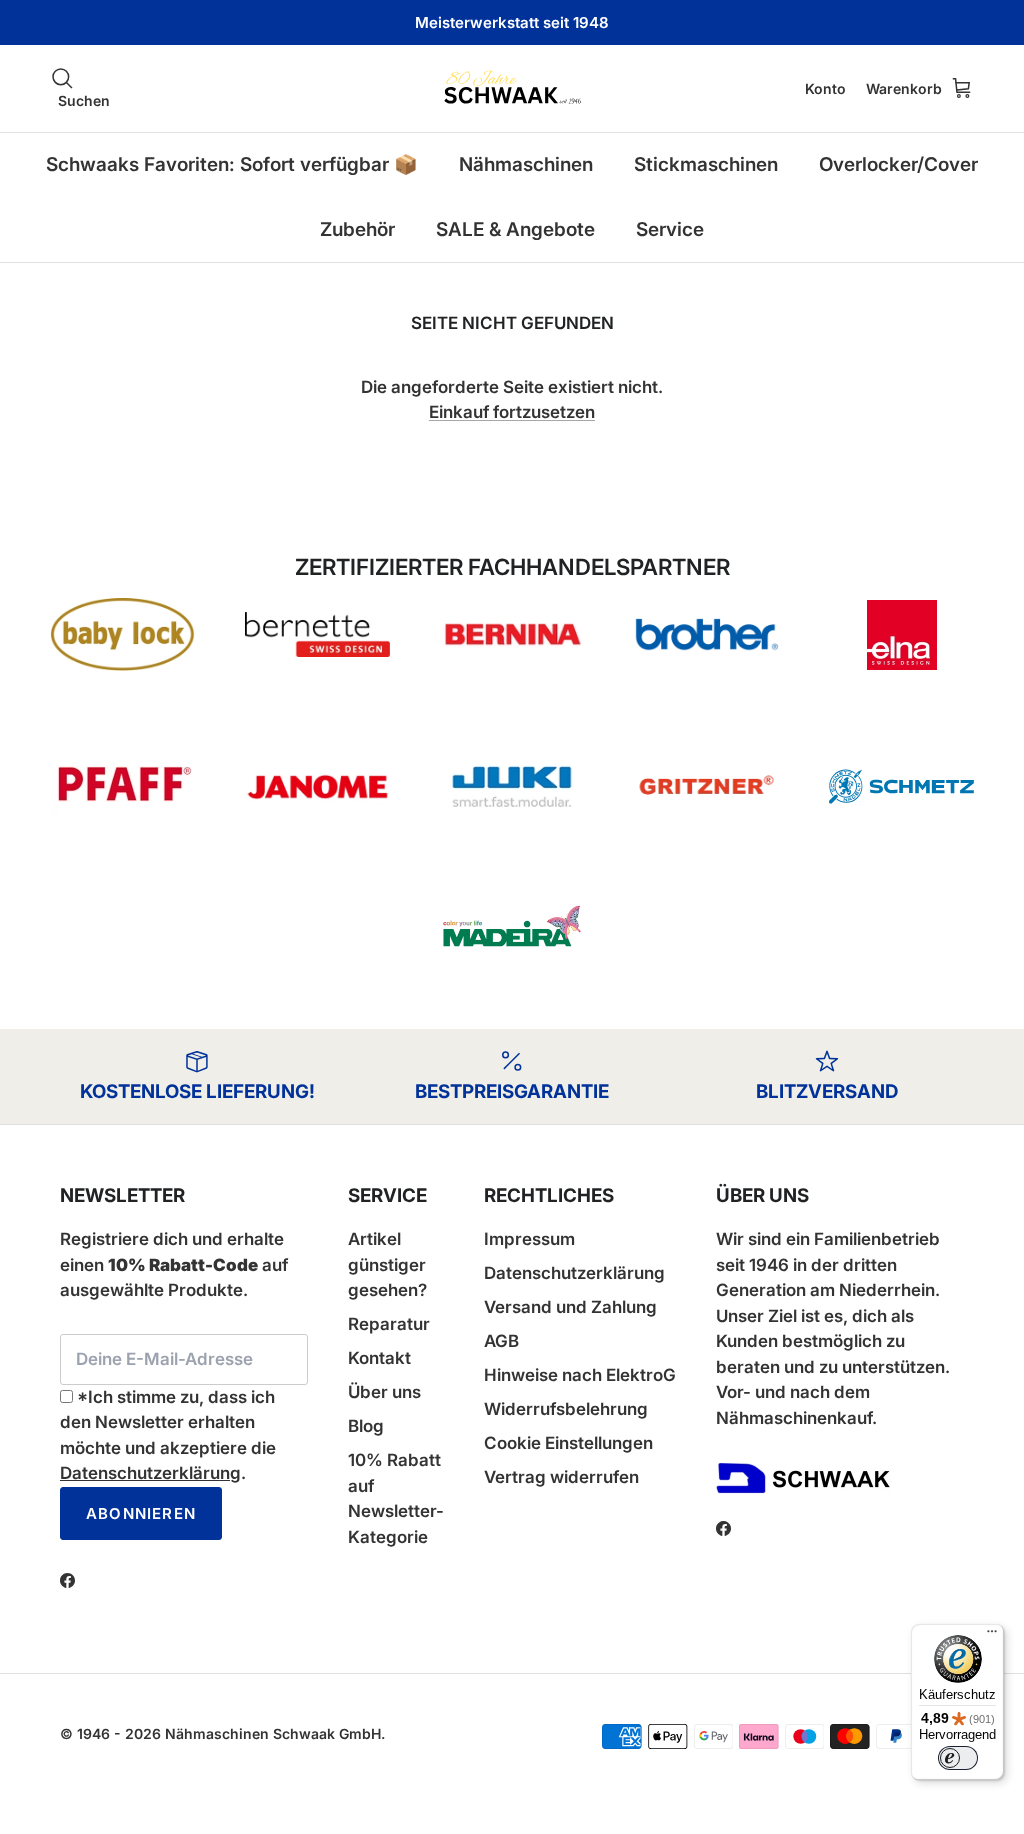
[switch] (958, 1758)
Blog (366, 1426)
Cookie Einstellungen (568, 1443)
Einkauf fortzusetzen (512, 412)
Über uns (384, 1392)
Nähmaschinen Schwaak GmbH (273, 1733)
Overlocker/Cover (898, 164)
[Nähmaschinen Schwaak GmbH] (512, 88)
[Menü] (992, 1636)
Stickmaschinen (706, 164)
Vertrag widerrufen (561, 1477)
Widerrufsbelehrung (566, 1409)
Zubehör (357, 229)
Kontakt (379, 1358)
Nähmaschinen (526, 164)
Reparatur (389, 1324)
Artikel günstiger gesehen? (387, 1264)
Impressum (529, 1239)
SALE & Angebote (515, 229)
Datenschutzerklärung (150, 1473)
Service (670, 229)
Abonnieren (141, 1513)
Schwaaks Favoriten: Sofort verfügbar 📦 (232, 164)
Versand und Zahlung (570, 1307)
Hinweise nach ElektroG (580, 1375)
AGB (501, 1341)
